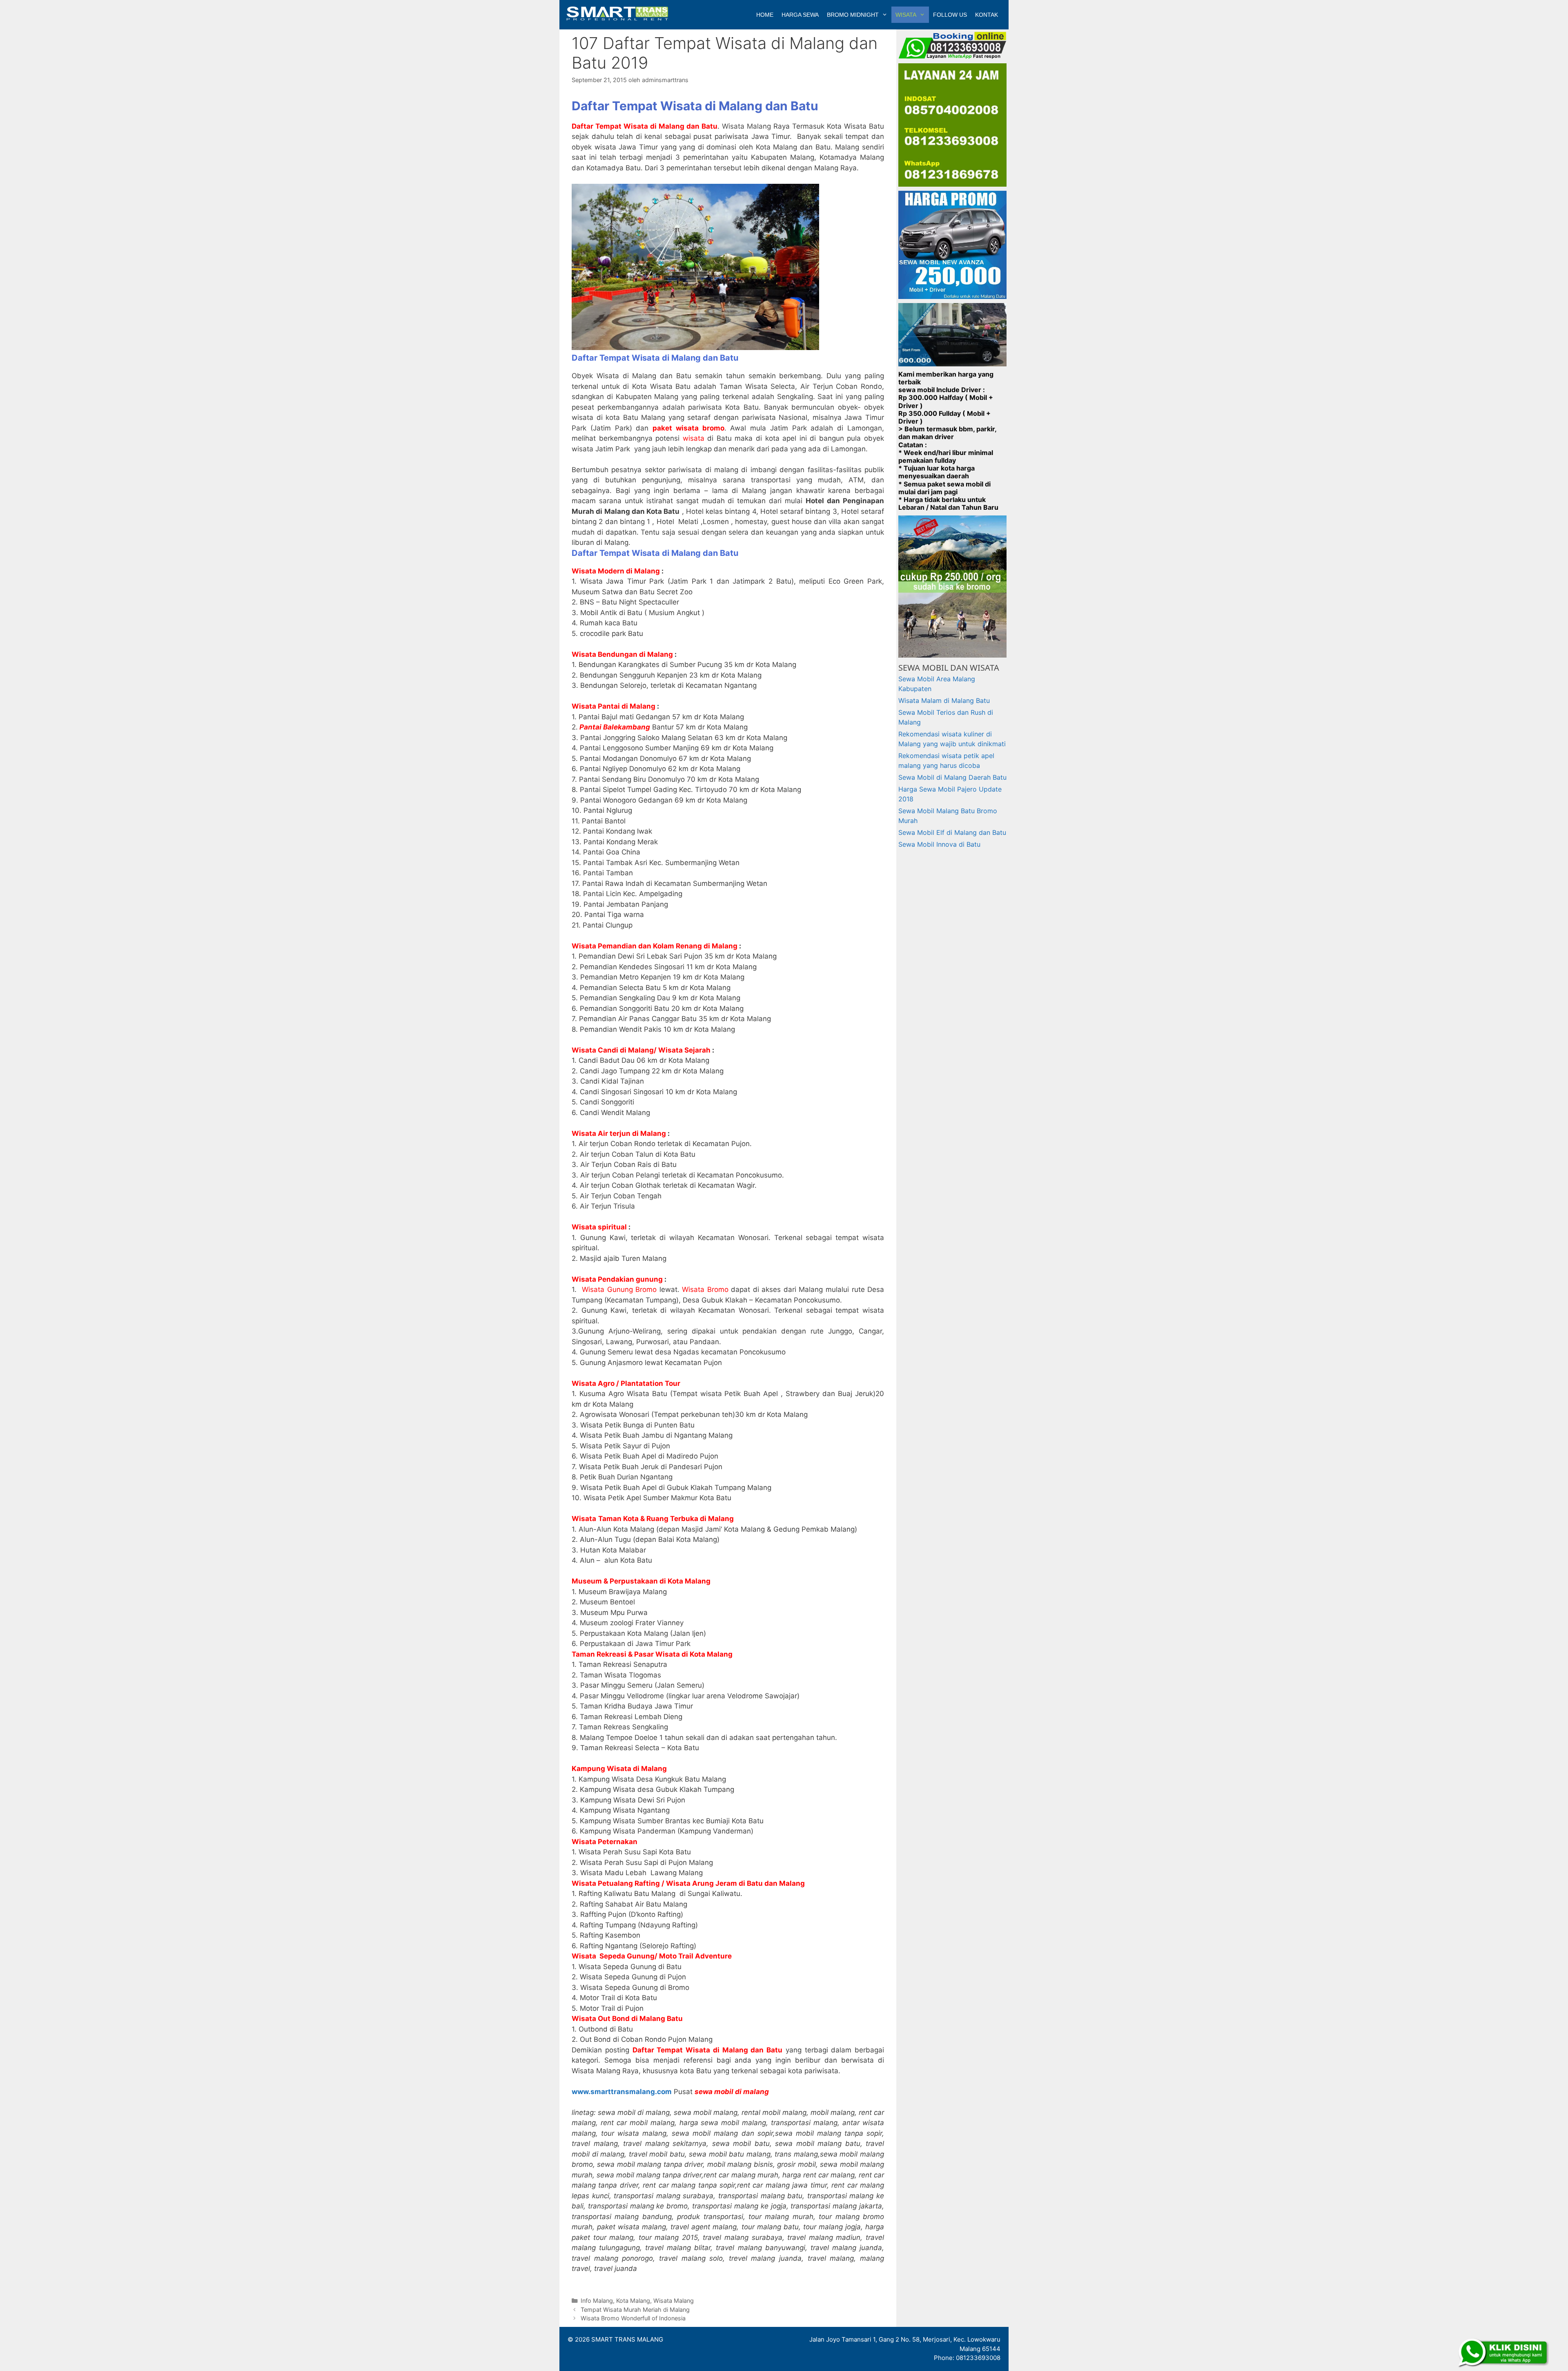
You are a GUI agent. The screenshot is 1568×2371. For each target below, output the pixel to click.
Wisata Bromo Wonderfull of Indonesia (633, 2318)
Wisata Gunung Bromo (621, 1289)
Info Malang (597, 2301)
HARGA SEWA (800, 15)
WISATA (906, 15)
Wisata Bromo (705, 1289)
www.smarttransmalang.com (622, 2092)
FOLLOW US (950, 15)
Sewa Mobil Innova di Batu (939, 844)
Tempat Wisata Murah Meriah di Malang (635, 2310)
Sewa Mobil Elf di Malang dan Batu (952, 832)
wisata (694, 438)
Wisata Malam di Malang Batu (944, 700)
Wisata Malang (674, 2301)
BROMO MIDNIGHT (853, 15)
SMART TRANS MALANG (627, 2339)
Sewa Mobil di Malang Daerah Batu (952, 777)
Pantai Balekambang (615, 727)
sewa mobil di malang (732, 2092)
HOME (765, 15)
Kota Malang (633, 2301)
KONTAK (987, 15)
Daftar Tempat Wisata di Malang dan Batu (655, 358)
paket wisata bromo (688, 428)
